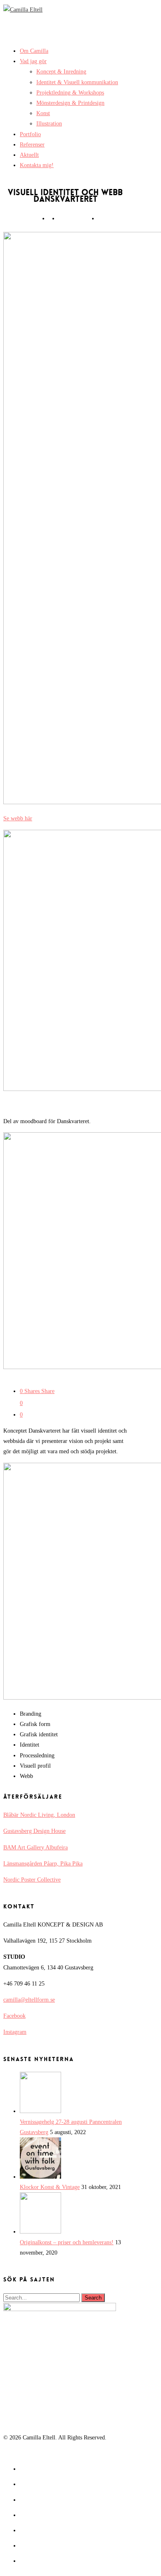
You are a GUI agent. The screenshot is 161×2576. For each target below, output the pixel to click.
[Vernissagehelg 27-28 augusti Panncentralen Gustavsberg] (40, 2111)
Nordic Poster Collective (32, 1880)
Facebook (14, 2016)
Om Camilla (34, 51)
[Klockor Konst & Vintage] (40, 2177)
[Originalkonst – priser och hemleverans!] (40, 2232)
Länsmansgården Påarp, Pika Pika (43, 1864)
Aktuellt (29, 155)
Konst (43, 113)
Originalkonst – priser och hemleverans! (67, 2242)
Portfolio (30, 134)
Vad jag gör (33, 61)
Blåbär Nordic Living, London (39, 1815)
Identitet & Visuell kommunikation (77, 82)
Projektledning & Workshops (70, 93)
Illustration (49, 124)
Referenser (32, 145)
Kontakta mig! (37, 165)
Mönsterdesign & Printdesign (70, 103)
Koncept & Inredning (61, 72)
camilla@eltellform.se (29, 2000)
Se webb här (18, 818)
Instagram (15, 2032)
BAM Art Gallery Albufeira (36, 1848)
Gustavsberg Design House (34, 1831)
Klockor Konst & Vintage (50, 2187)
